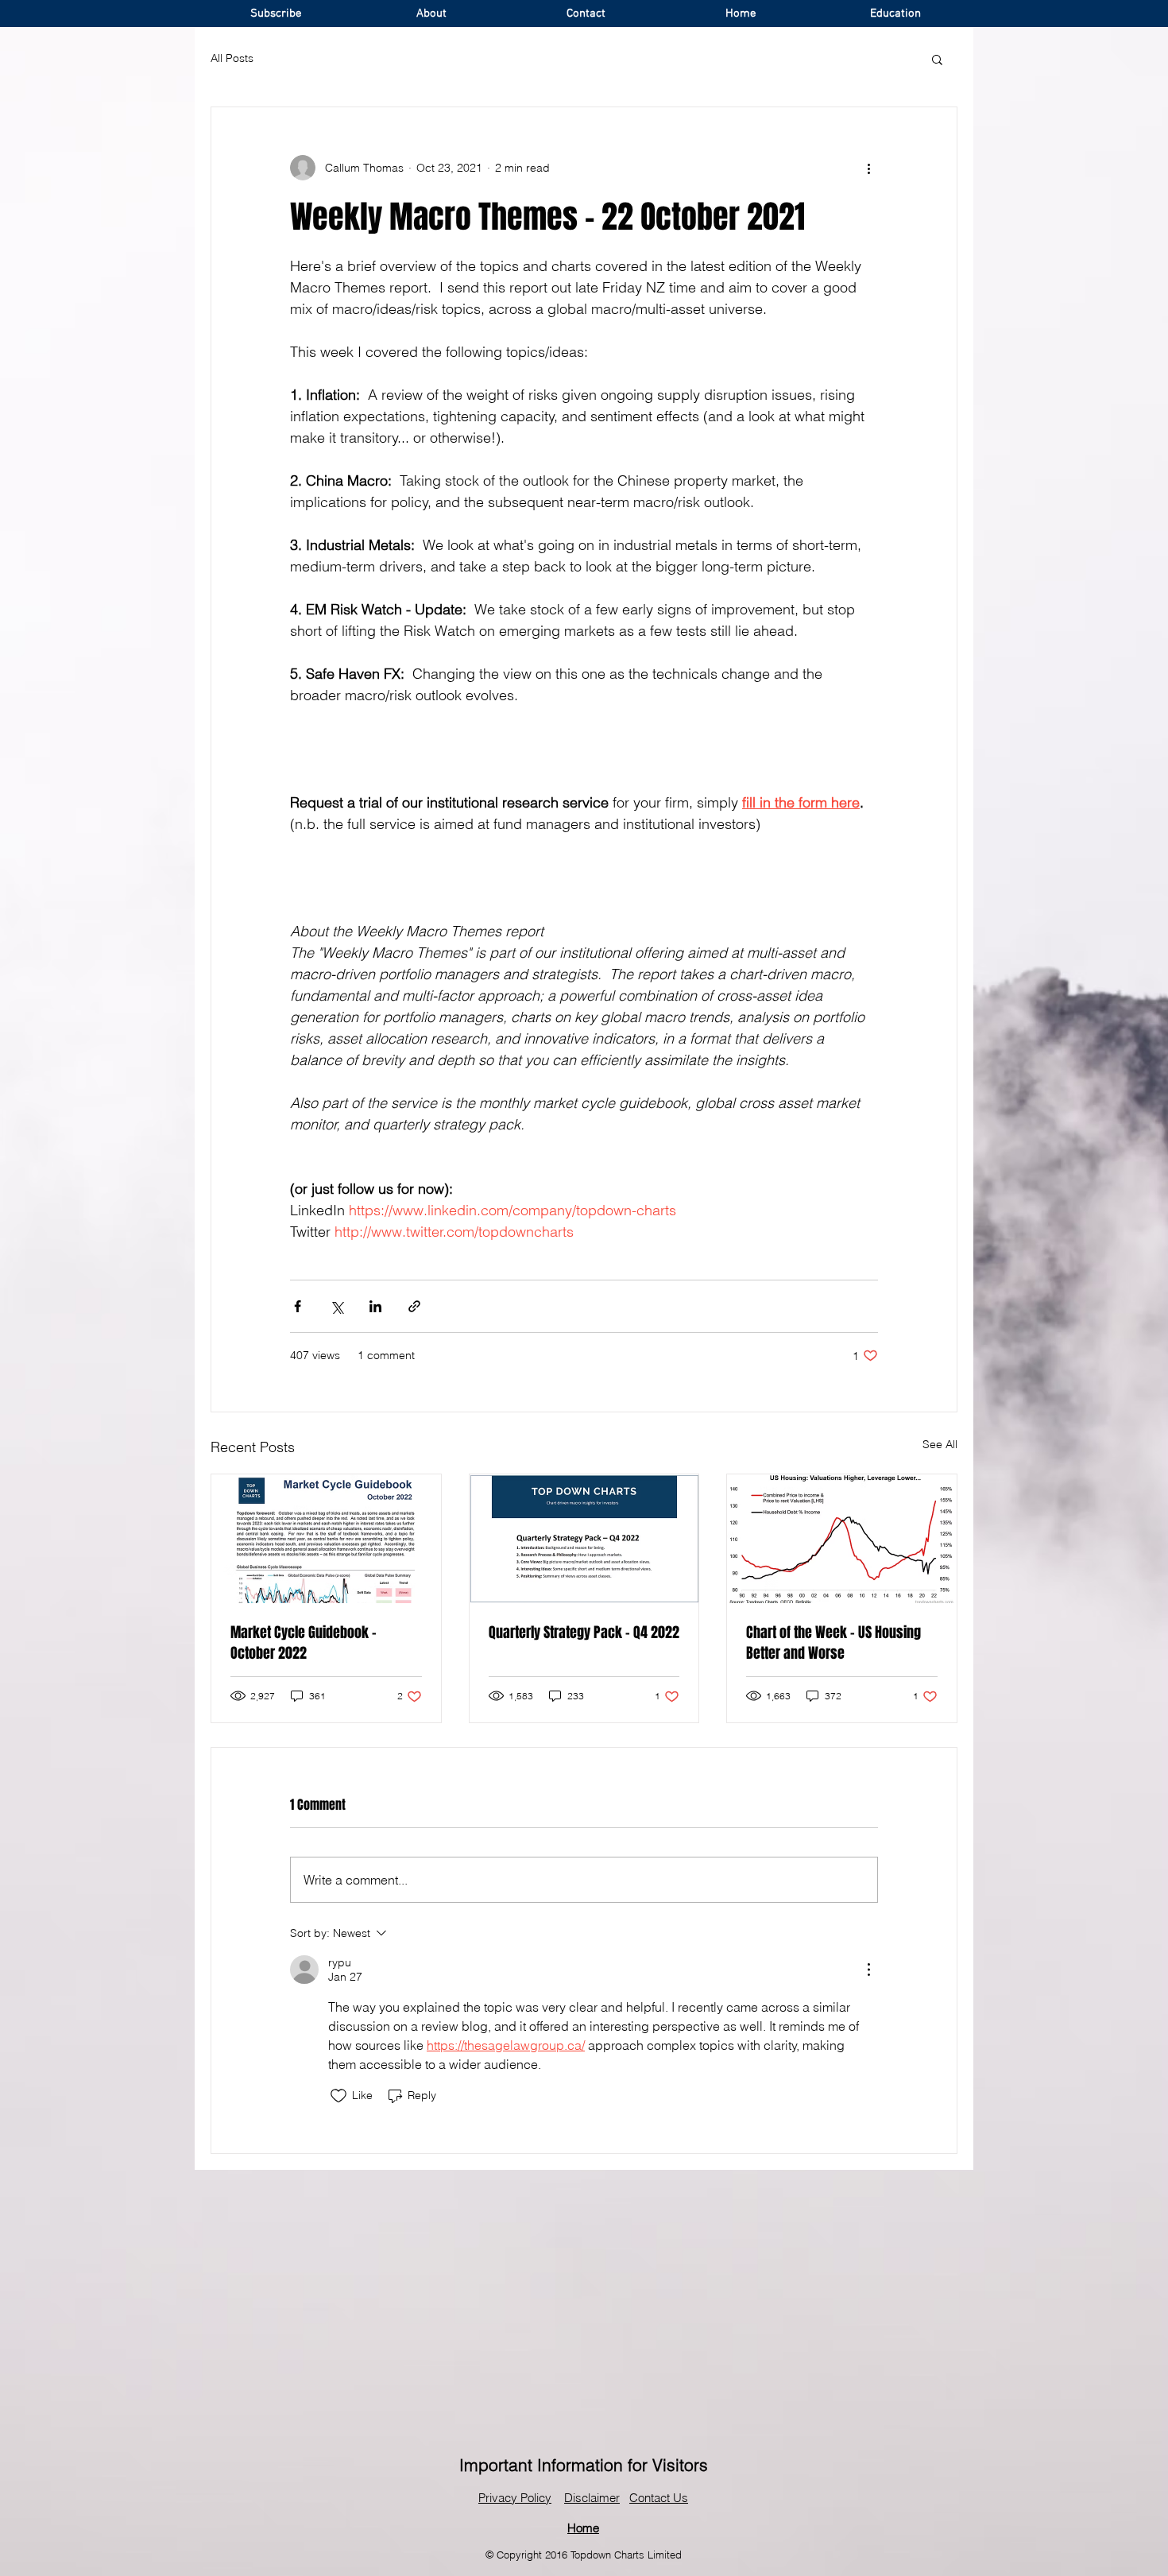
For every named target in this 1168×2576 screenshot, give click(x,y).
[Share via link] (414, 1306)
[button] (937, 59)
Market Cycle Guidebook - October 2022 (304, 1643)
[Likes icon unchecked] (338, 2096)
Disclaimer (592, 2498)
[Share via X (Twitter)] (336, 1306)
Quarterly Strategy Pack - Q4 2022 (584, 1633)
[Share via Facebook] (298, 1306)
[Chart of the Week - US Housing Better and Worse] (842, 1539)
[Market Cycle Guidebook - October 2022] (326, 1539)
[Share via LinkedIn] (375, 1306)
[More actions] (868, 168)
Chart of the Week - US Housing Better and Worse (833, 1643)
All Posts (232, 58)
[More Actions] (868, 1970)
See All (940, 1444)
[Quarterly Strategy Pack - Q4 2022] (584, 1539)
